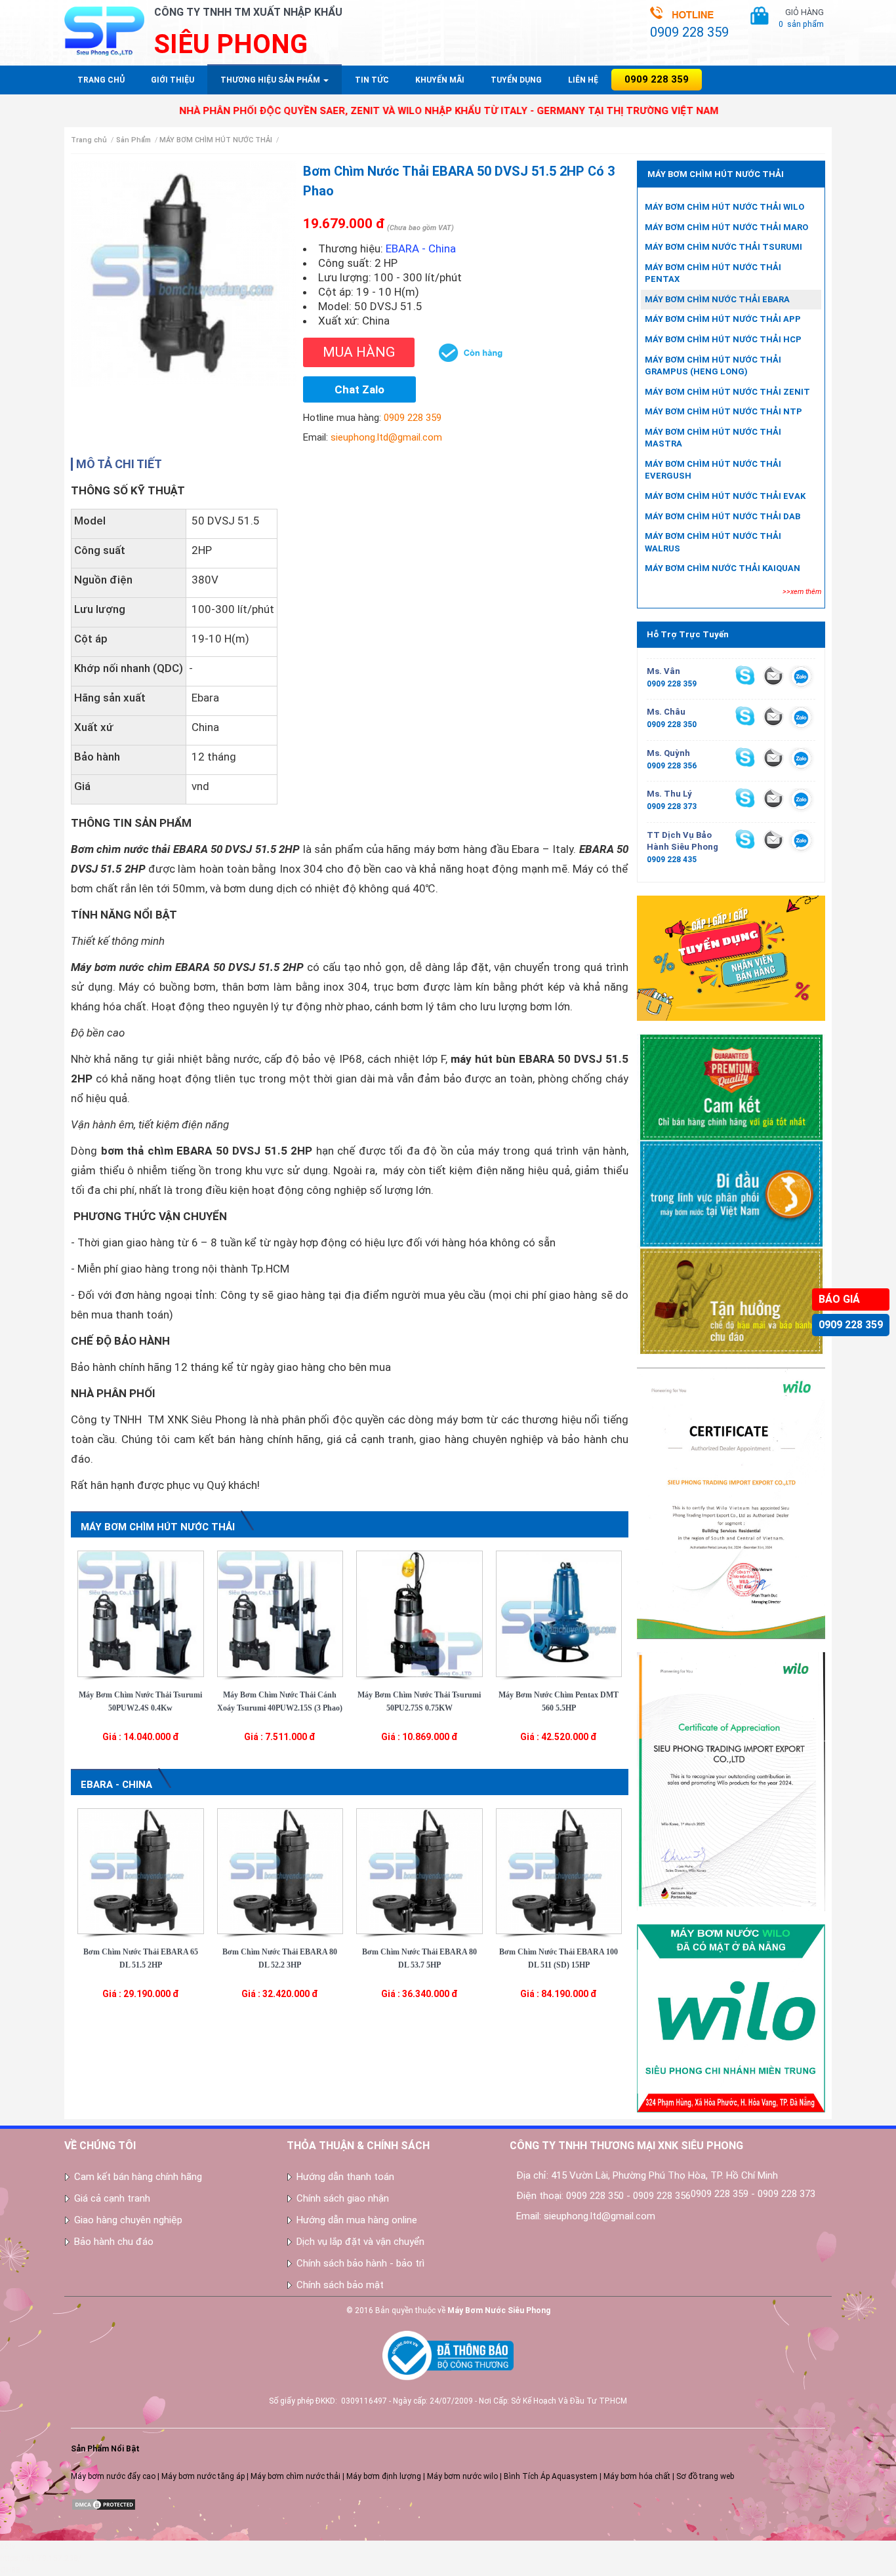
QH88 (10, 2570)
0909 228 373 (672, 806)
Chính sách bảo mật (340, 2285)
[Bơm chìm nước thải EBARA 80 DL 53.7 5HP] (419, 1871)
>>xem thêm (802, 592)
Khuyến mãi (440, 80)
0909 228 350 (672, 724)
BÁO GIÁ (839, 1299)
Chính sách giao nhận (343, 2198)
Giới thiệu (173, 80)
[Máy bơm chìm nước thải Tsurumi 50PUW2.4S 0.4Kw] (141, 1613)
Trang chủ (101, 80)
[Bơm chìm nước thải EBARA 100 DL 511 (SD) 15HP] (559, 1871)
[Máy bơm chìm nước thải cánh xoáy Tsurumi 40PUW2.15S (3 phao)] (280, 1613)
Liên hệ (583, 80)
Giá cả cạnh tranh (112, 2198)
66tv (8, 2546)
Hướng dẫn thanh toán (345, 2177)
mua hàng (359, 352)
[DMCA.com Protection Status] (104, 2504)
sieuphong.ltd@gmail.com (386, 437)
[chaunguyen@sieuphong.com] (773, 716)
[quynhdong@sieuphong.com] (773, 757)
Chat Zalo (359, 389)
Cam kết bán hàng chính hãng (138, 2177)
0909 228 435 (672, 860)
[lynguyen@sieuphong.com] (773, 798)
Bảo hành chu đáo (114, 2242)
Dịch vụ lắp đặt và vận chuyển (360, 2242)
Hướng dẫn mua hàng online (357, 2220)
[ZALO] (801, 679)
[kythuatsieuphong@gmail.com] (773, 839)
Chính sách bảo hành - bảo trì (360, 2263)
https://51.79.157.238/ (41, 2558)
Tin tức (372, 80)
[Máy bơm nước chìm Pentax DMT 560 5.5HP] (559, 1613)
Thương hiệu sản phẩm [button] (271, 80)
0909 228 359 (851, 1325)
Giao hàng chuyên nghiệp (128, 2220)
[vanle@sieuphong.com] (773, 675)
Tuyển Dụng (516, 80)
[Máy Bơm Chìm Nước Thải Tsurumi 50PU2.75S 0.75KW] (419, 1613)
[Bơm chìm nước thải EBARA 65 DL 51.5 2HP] (141, 1871)
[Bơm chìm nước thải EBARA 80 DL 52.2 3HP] (280, 1871)
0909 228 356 (672, 766)
